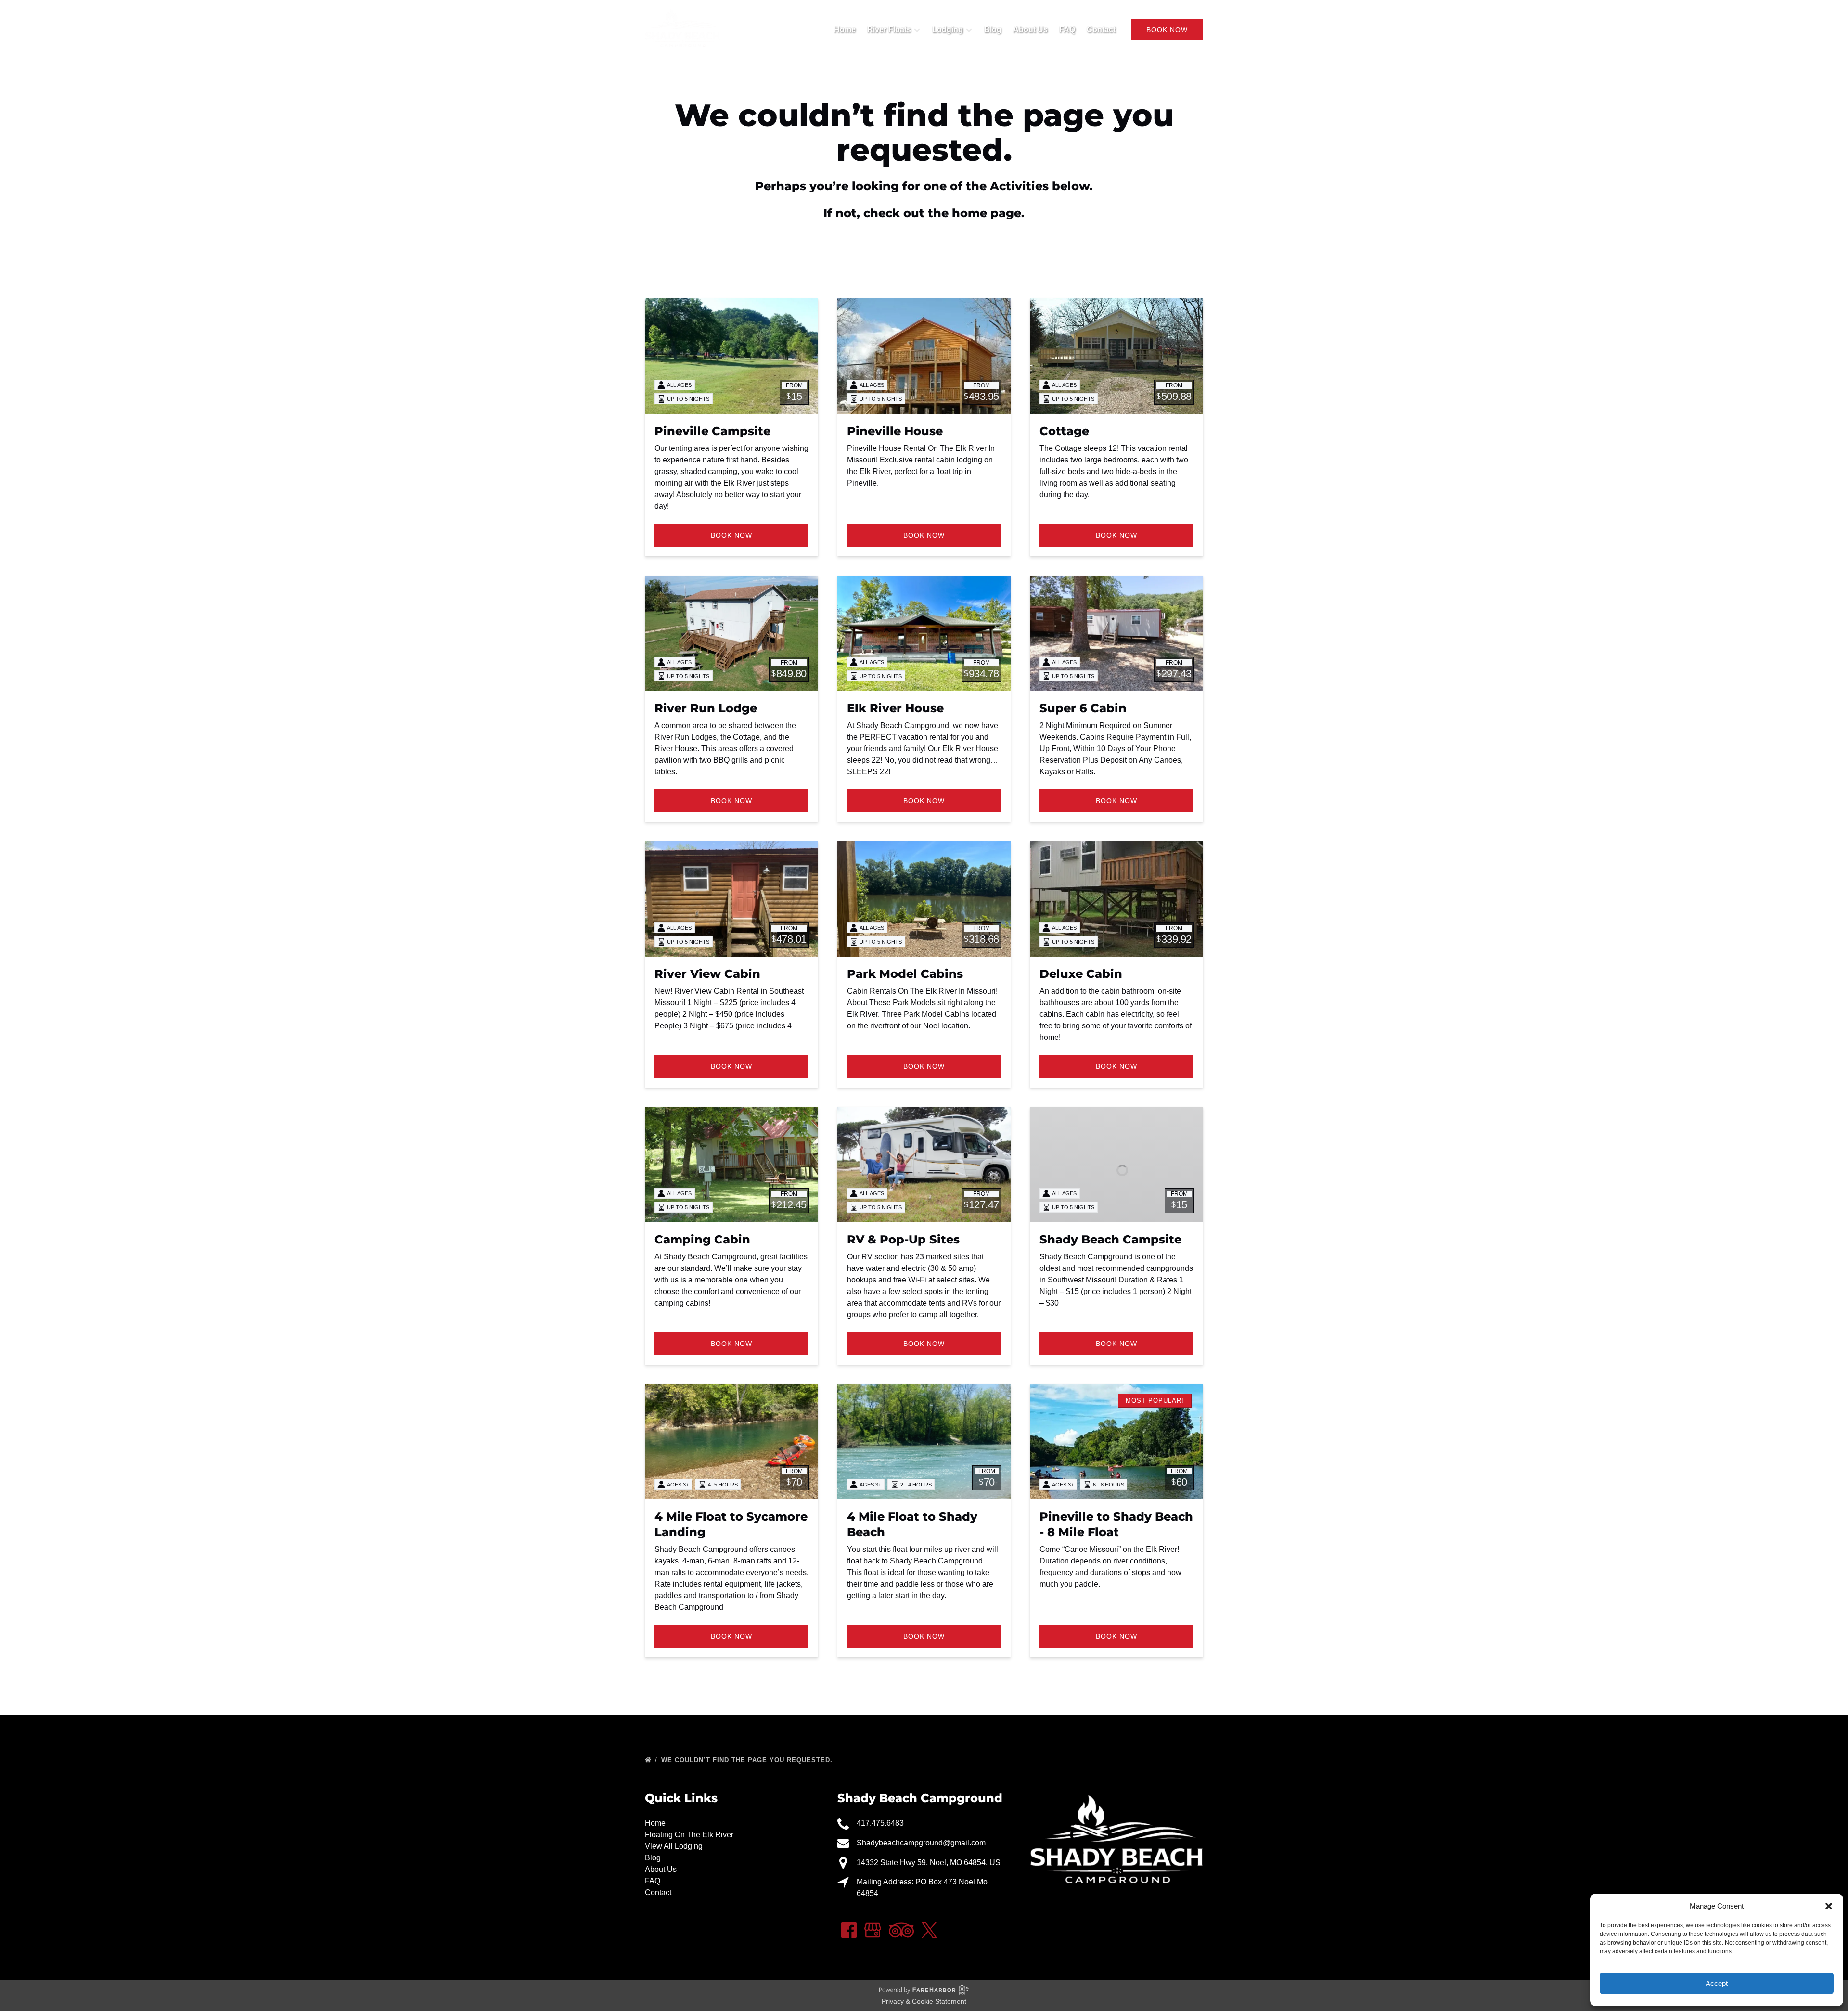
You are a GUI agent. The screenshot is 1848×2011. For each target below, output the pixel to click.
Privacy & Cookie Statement (924, 2001)
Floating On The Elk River (689, 1835)
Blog (993, 30)
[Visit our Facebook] (849, 1930)
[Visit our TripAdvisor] (901, 1930)
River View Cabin (707, 974)
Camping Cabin (702, 1239)
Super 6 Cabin (1083, 708)
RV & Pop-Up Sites (903, 1239)
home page (987, 213)
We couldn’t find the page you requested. (748, 1760)
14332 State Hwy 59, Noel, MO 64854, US (929, 1863)
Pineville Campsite (712, 431)
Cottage (1064, 431)
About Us (1030, 30)
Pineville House (895, 431)
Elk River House (895, 708)
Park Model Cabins (905, 974)
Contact (1101, 30)
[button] (1829, 1906)
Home (845, 30)
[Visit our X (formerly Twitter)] (929, 1930)
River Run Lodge (706, 708)
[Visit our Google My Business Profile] (873, 1930)
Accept (1717, 1983)
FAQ (1067, 30)
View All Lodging (674, 1846)
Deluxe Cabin (1081, 974)
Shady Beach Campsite (1110, 1239)
